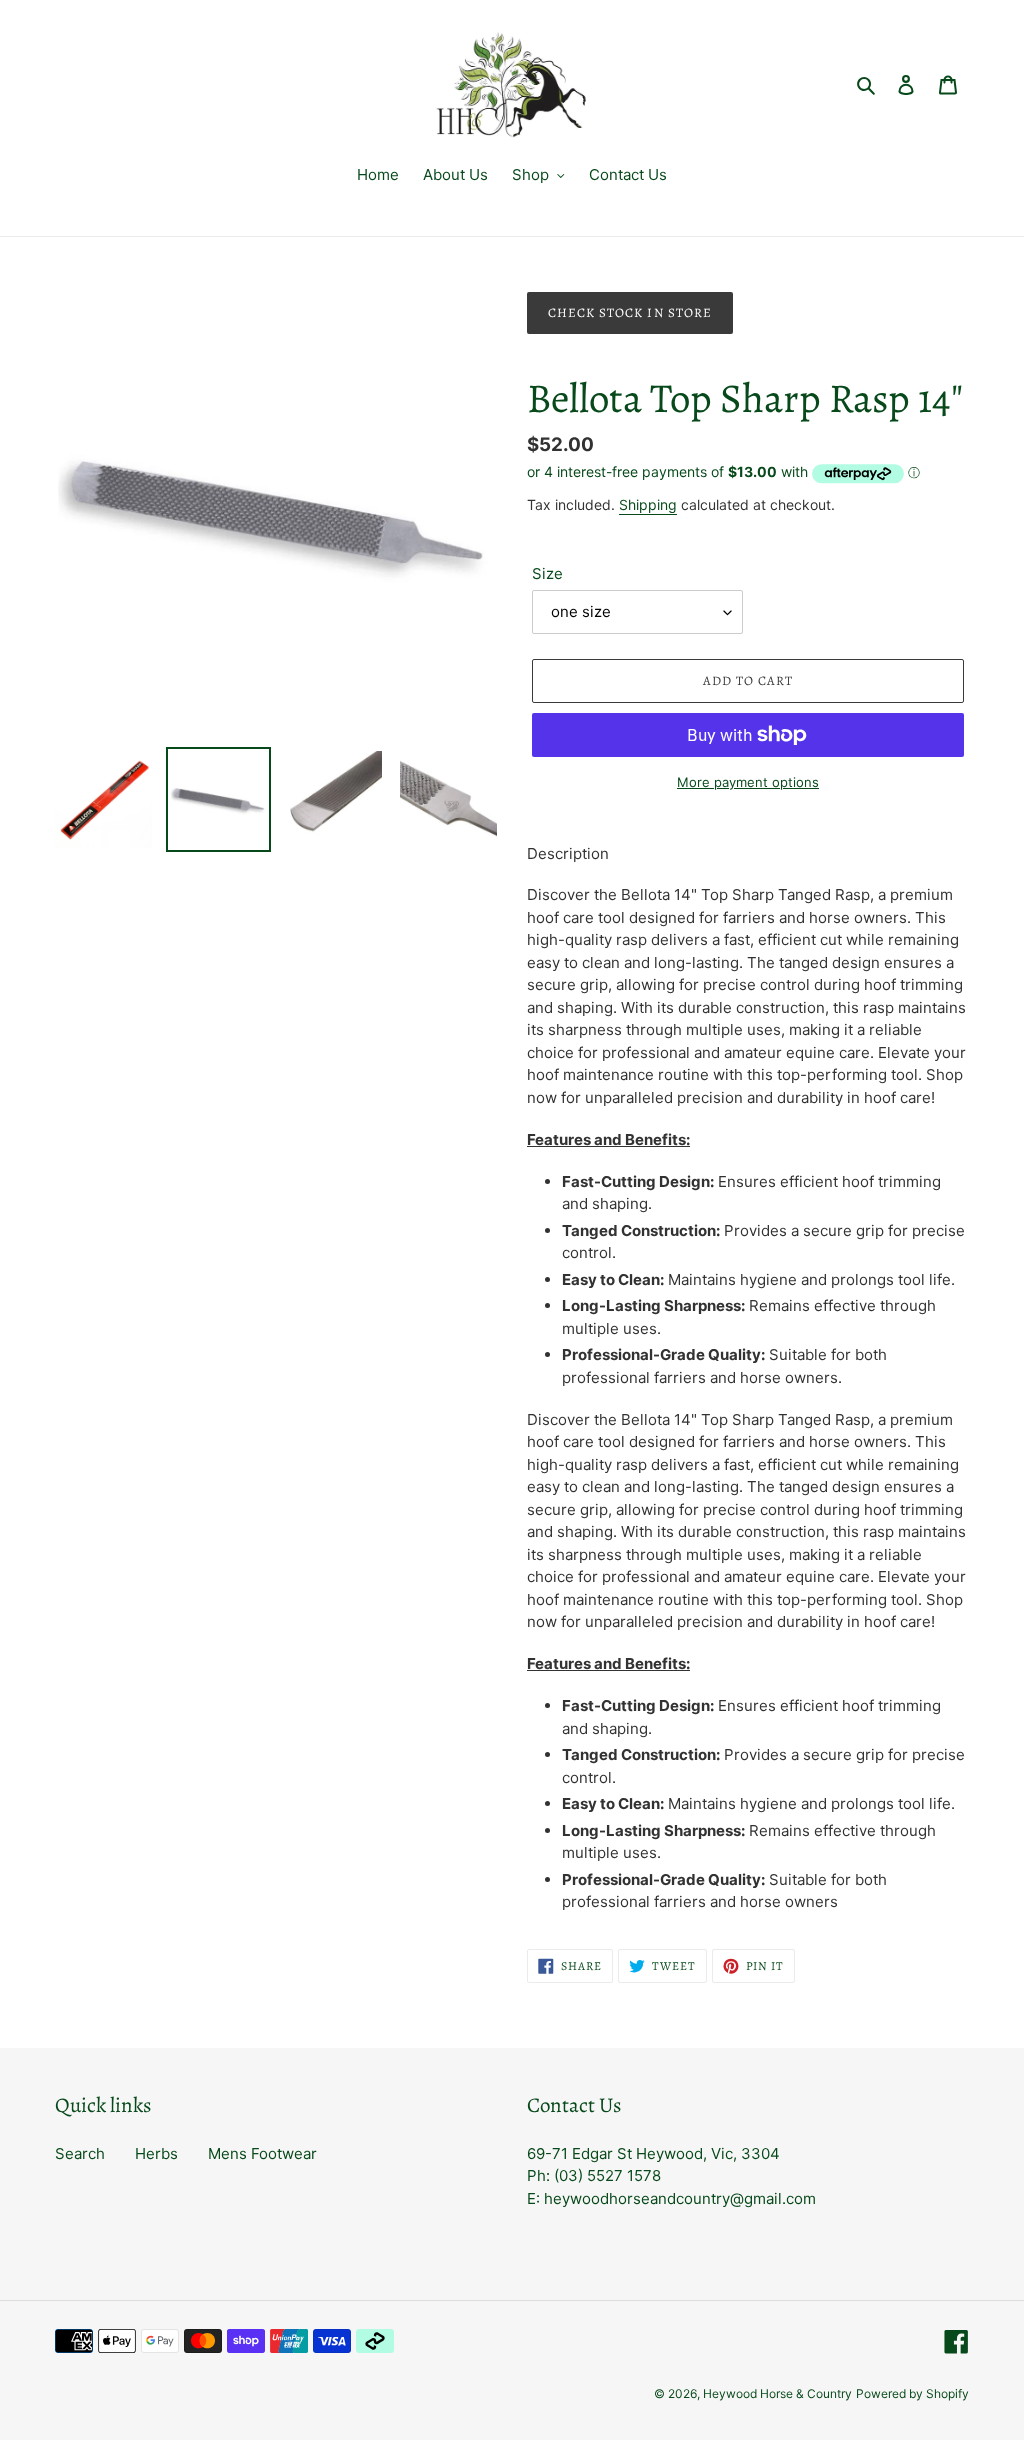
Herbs (156, 2153)
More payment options (748, 782)
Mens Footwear (262, 2153)
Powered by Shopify (912, 2393)
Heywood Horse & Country (777, 2393)
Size (547, 573)
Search (80, 2153)
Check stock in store (630, 312)
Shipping (648, 504)
